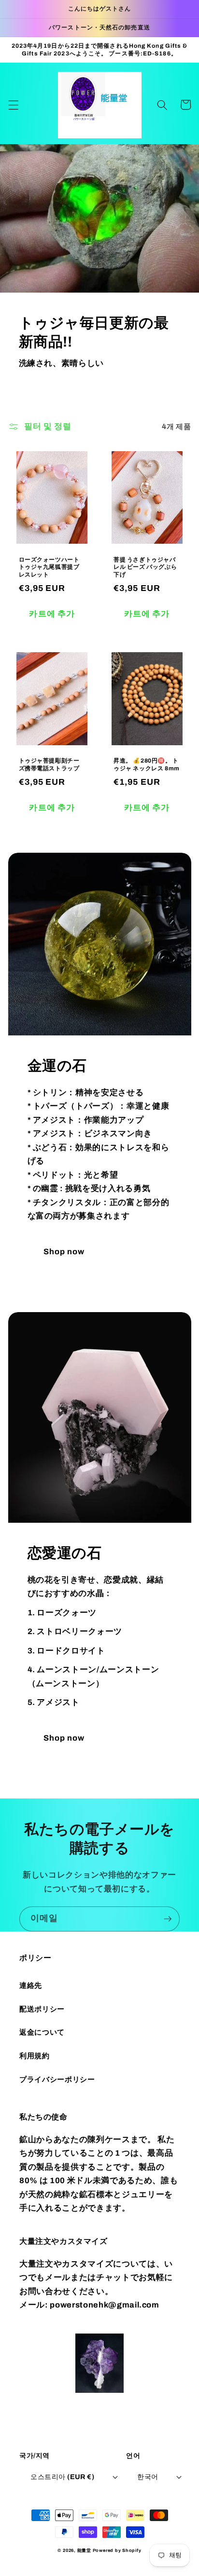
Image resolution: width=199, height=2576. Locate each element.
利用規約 (35, 2056)
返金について (42, 2032)
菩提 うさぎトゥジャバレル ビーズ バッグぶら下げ (145, 567)
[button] (13, 105)
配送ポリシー (42, 2009)
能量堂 (84, 2550)
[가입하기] (168, 1919)
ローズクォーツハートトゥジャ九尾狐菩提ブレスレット (49, 567)
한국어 (148, 2477)
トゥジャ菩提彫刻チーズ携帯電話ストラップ (49, 765)
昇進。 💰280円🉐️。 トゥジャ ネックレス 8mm (147, 765)
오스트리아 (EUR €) (62, 2477)
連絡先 (31, 1985)
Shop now (64, 1252)
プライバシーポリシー (57, 2079)
